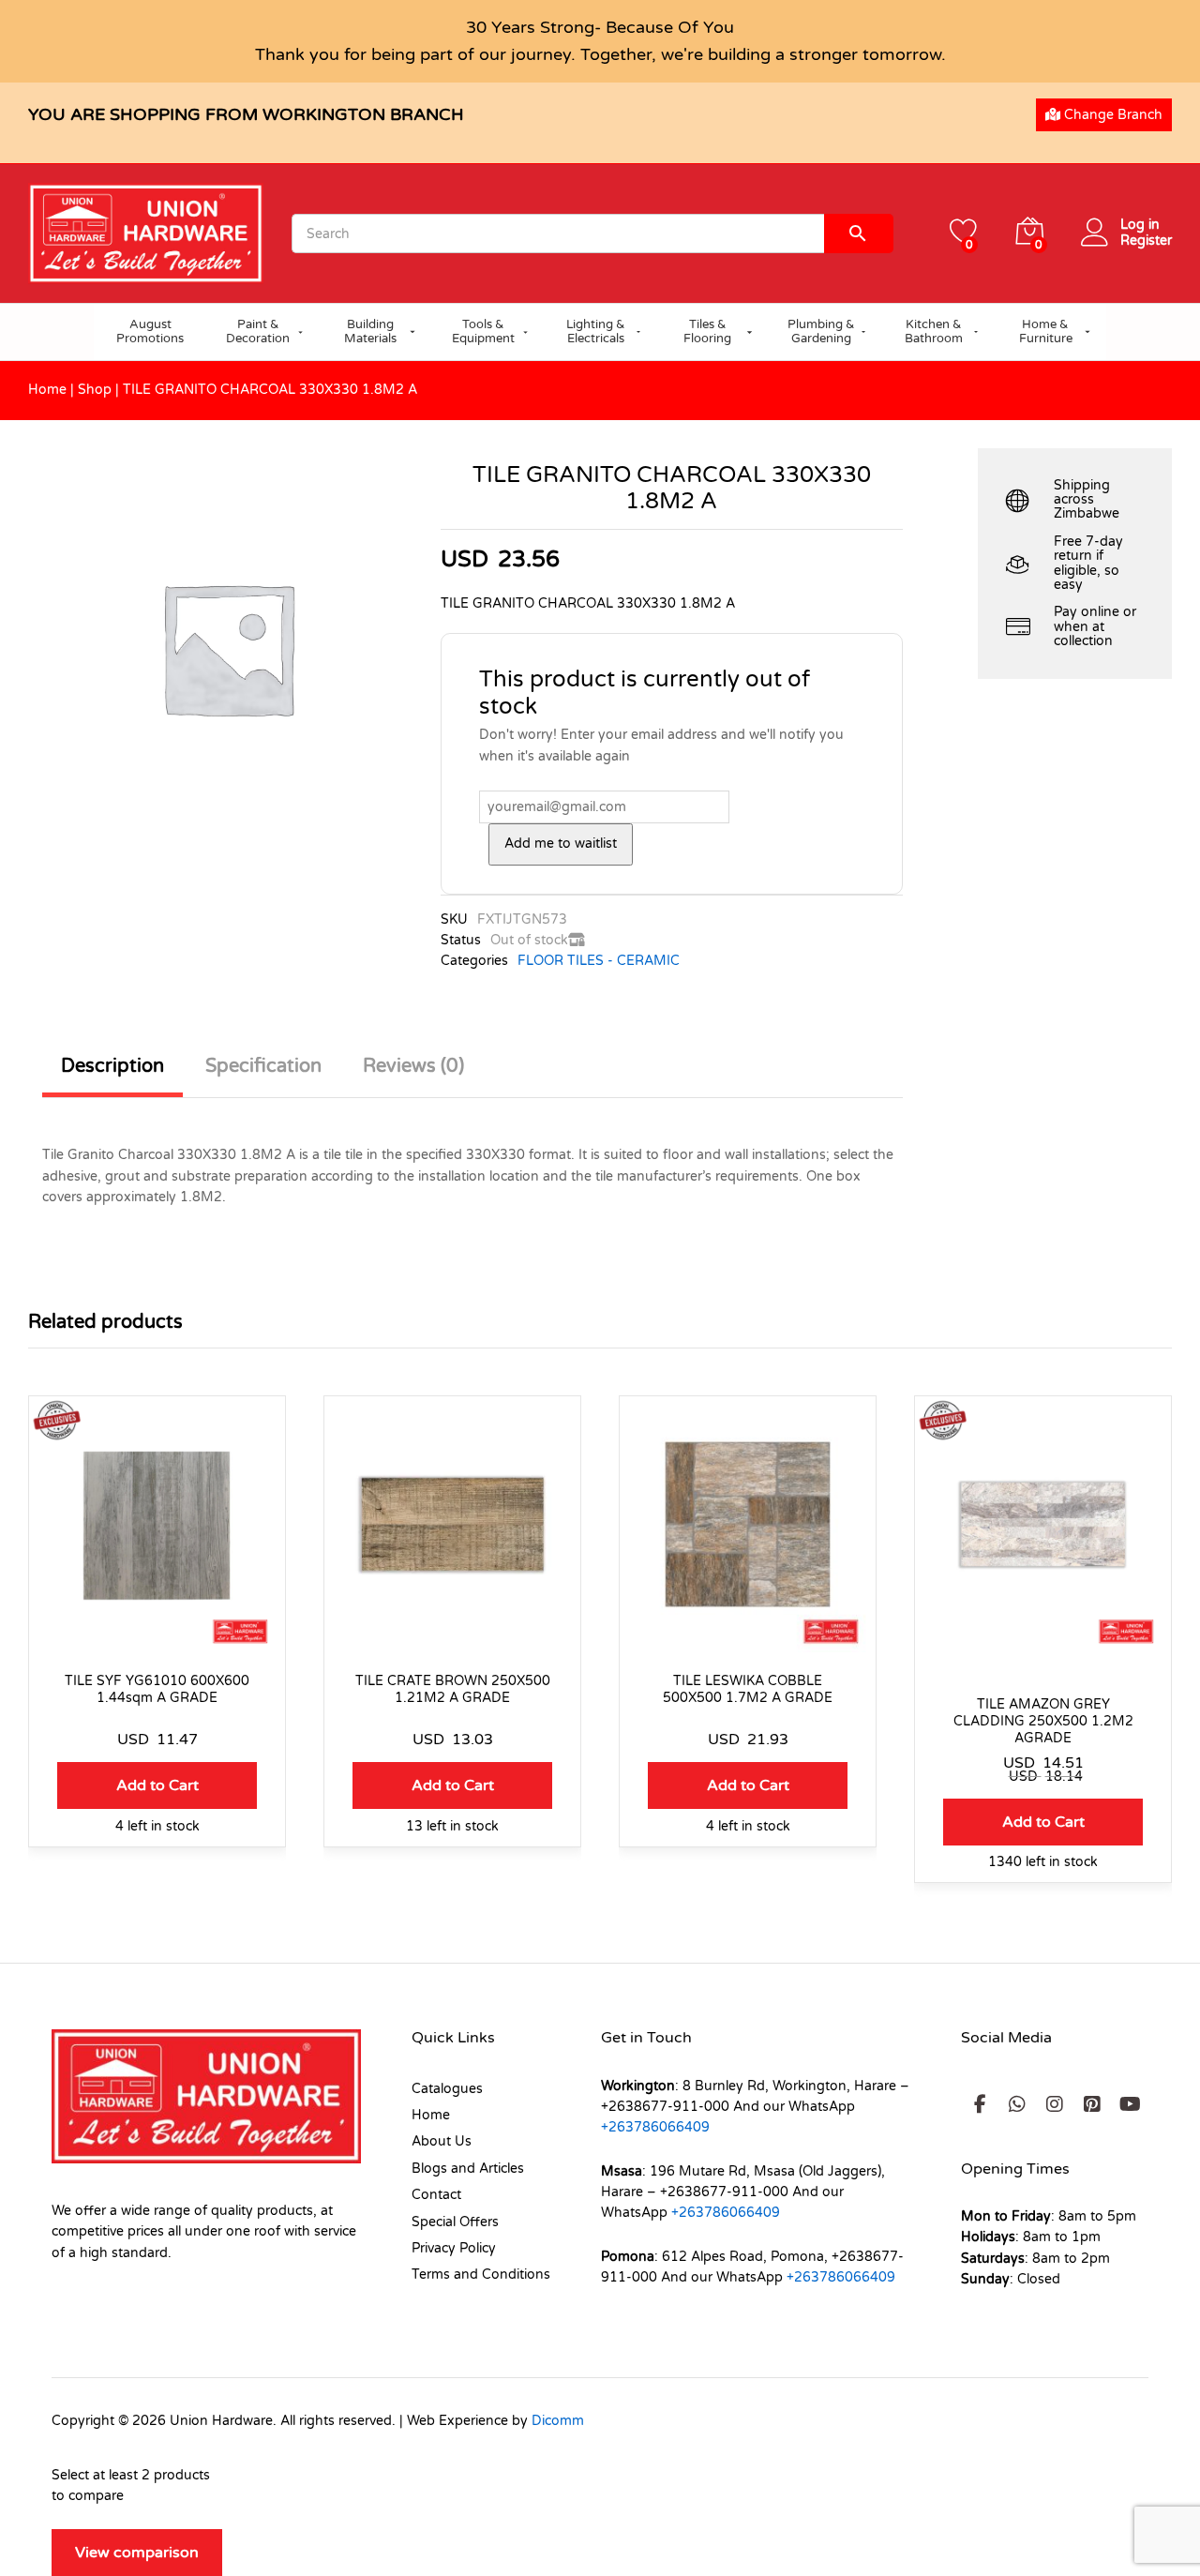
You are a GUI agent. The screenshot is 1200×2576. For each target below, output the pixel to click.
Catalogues (447, 2089)
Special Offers (455, 2222)
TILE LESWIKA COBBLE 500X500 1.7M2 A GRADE (748, 1689)
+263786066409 (655, 2127)
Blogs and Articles (468, 2169)
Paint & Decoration (258, 332)
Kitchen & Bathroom (934, 332)
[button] (157, 1785)
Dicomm (558, 2421)
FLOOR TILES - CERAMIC (599, 961)
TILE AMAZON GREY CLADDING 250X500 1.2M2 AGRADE (1043, 1721)
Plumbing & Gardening (821, 332)
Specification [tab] (263, 1066)
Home (47, 390)
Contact (436, 2195)
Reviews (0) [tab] (413, 1066)
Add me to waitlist (561, 844)
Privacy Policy (454, 2248)
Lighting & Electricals (596, 332)
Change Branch (1111, 115)
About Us (442, 2141)
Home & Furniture (1046, 332)
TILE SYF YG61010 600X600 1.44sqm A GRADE (157, 1689)
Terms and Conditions (481, 2275)
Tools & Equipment (483, 332)
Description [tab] (112, 1066)
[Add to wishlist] (157, 1641)
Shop (95, 390)
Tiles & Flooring (707, 332)
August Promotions (150, 332)
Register (1146, 241)
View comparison (137, 2553)
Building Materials (370, 332)
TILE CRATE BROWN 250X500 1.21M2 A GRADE (453, 1689)
